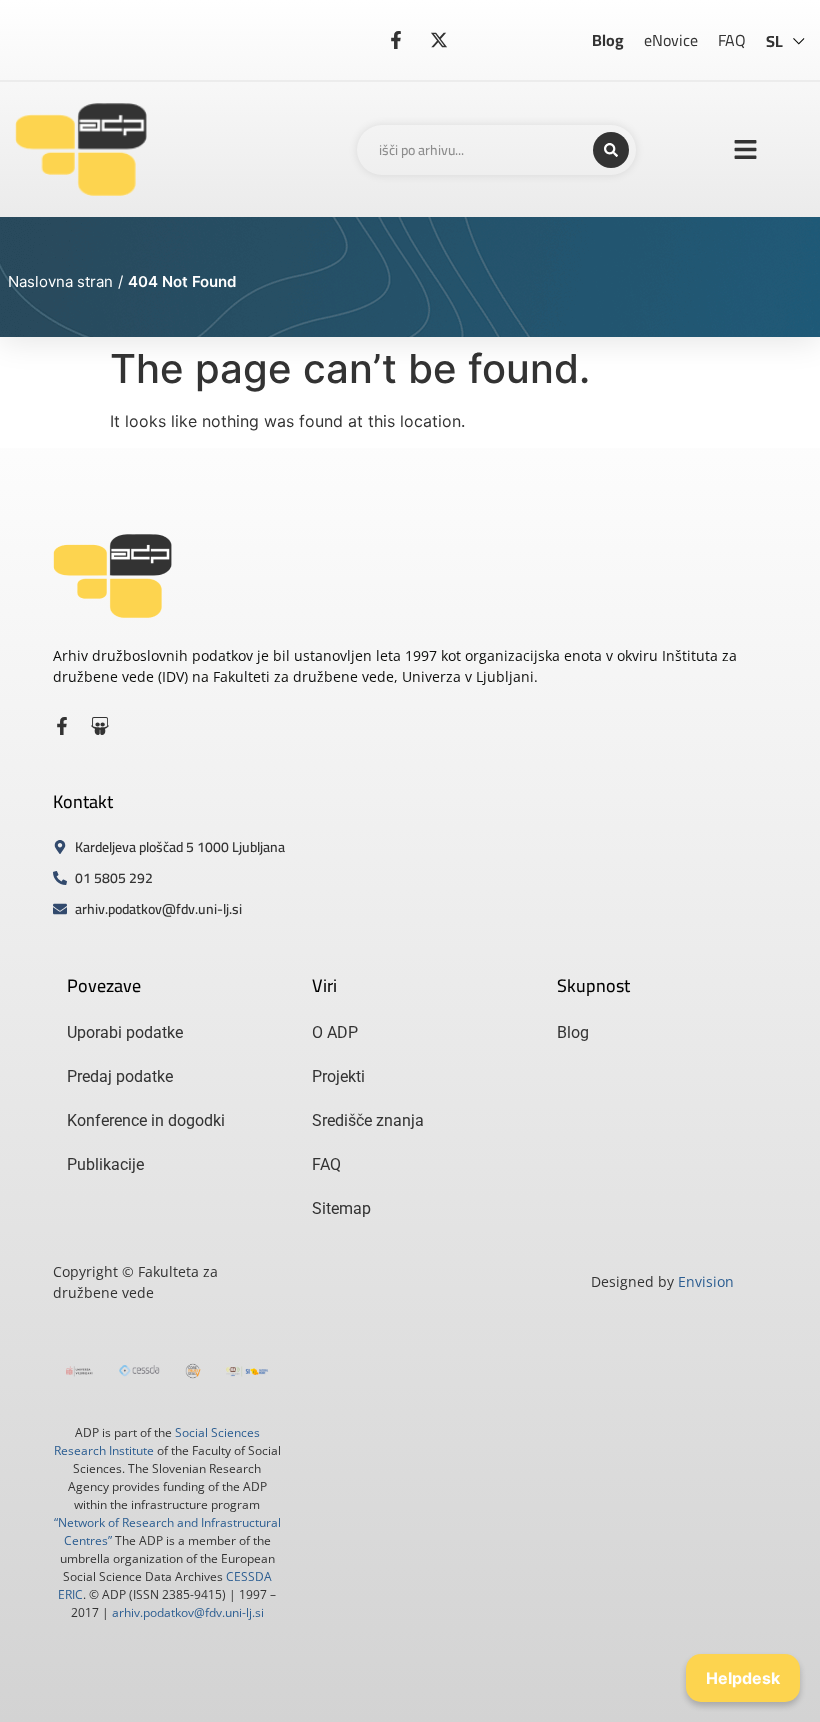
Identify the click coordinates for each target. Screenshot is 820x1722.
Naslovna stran (60, 281)
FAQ (732, 40)
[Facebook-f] (62, 726)
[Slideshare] (100, 726)
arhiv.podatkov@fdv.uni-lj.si (188, 1612)
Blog (608, 40)
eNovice (671, 40)
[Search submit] (611, 150)
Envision (706, 1281)
